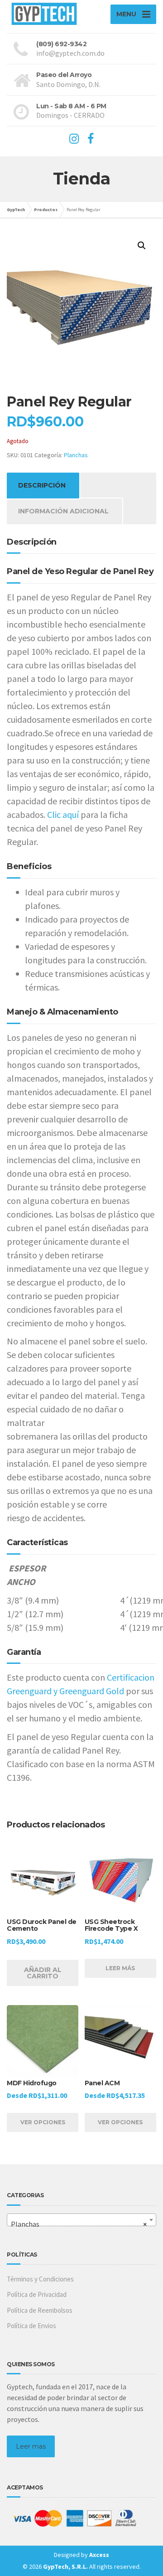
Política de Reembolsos (40, 2310)
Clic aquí (63, 814)
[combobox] (81, 2220)
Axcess (99, 2555)
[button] (142, 246)
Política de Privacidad (37, 2294)
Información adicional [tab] (63, 511)
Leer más (120, 1968)
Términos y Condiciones (40, 2279)
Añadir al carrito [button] (43, 1973)
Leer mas (31, 2446)
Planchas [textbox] (79, 2224)
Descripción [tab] (42, 485)
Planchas (76, 455)
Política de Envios (31, 2326)
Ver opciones (43, 2122)
